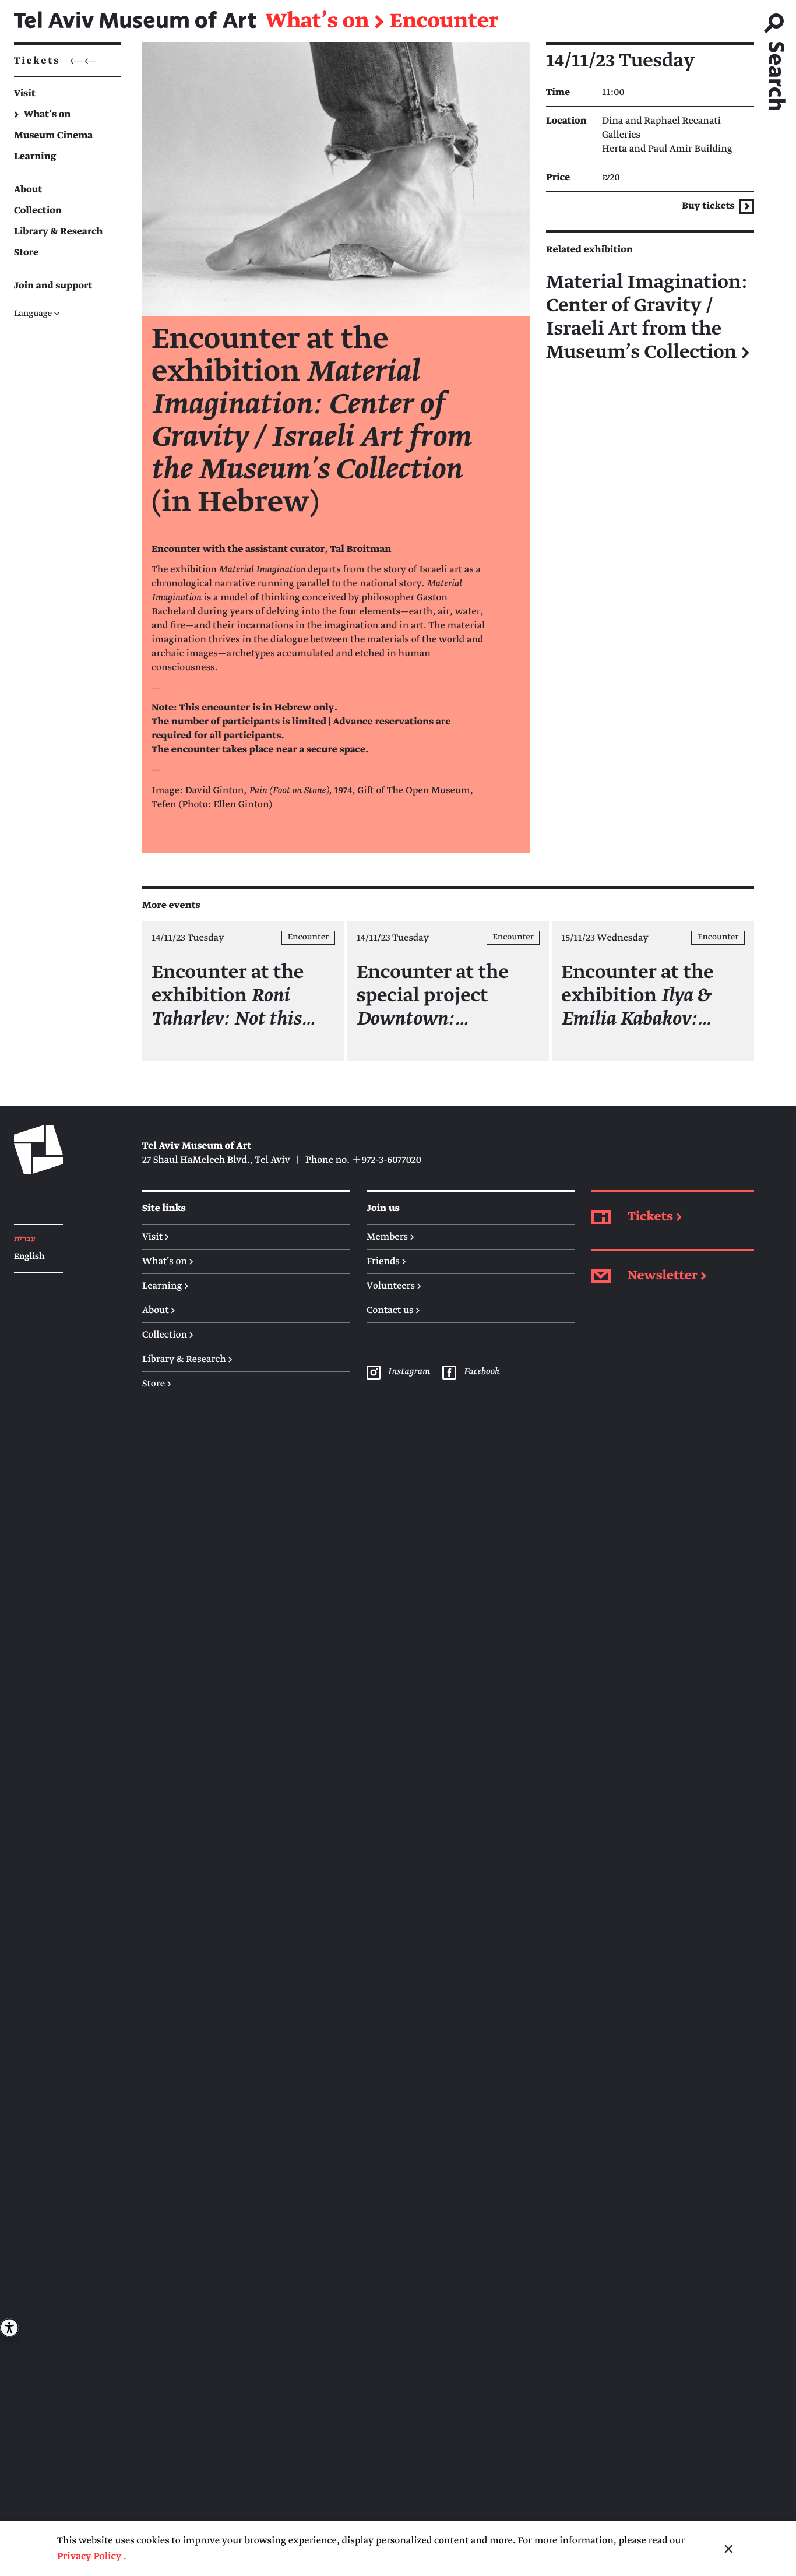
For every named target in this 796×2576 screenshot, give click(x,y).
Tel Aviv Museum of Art (135, 21)
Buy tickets (709, 206)
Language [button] (37, 314)
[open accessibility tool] (9, 2328)
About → (159, 1310)
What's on (317, 22)
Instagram (408, 1371)
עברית (25, 1239)
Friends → (386, 1261)
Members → (390, 1237)
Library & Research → (187, 1359)
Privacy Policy (89, 2556)
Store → (157, 1384)
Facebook (481, 1371)
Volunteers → (394, 1286)
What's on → (168, 1261)
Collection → (168, 1335)
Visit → (156, 1237)
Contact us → (393, 1310)
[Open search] (775, 58)
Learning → (165, 1286)
